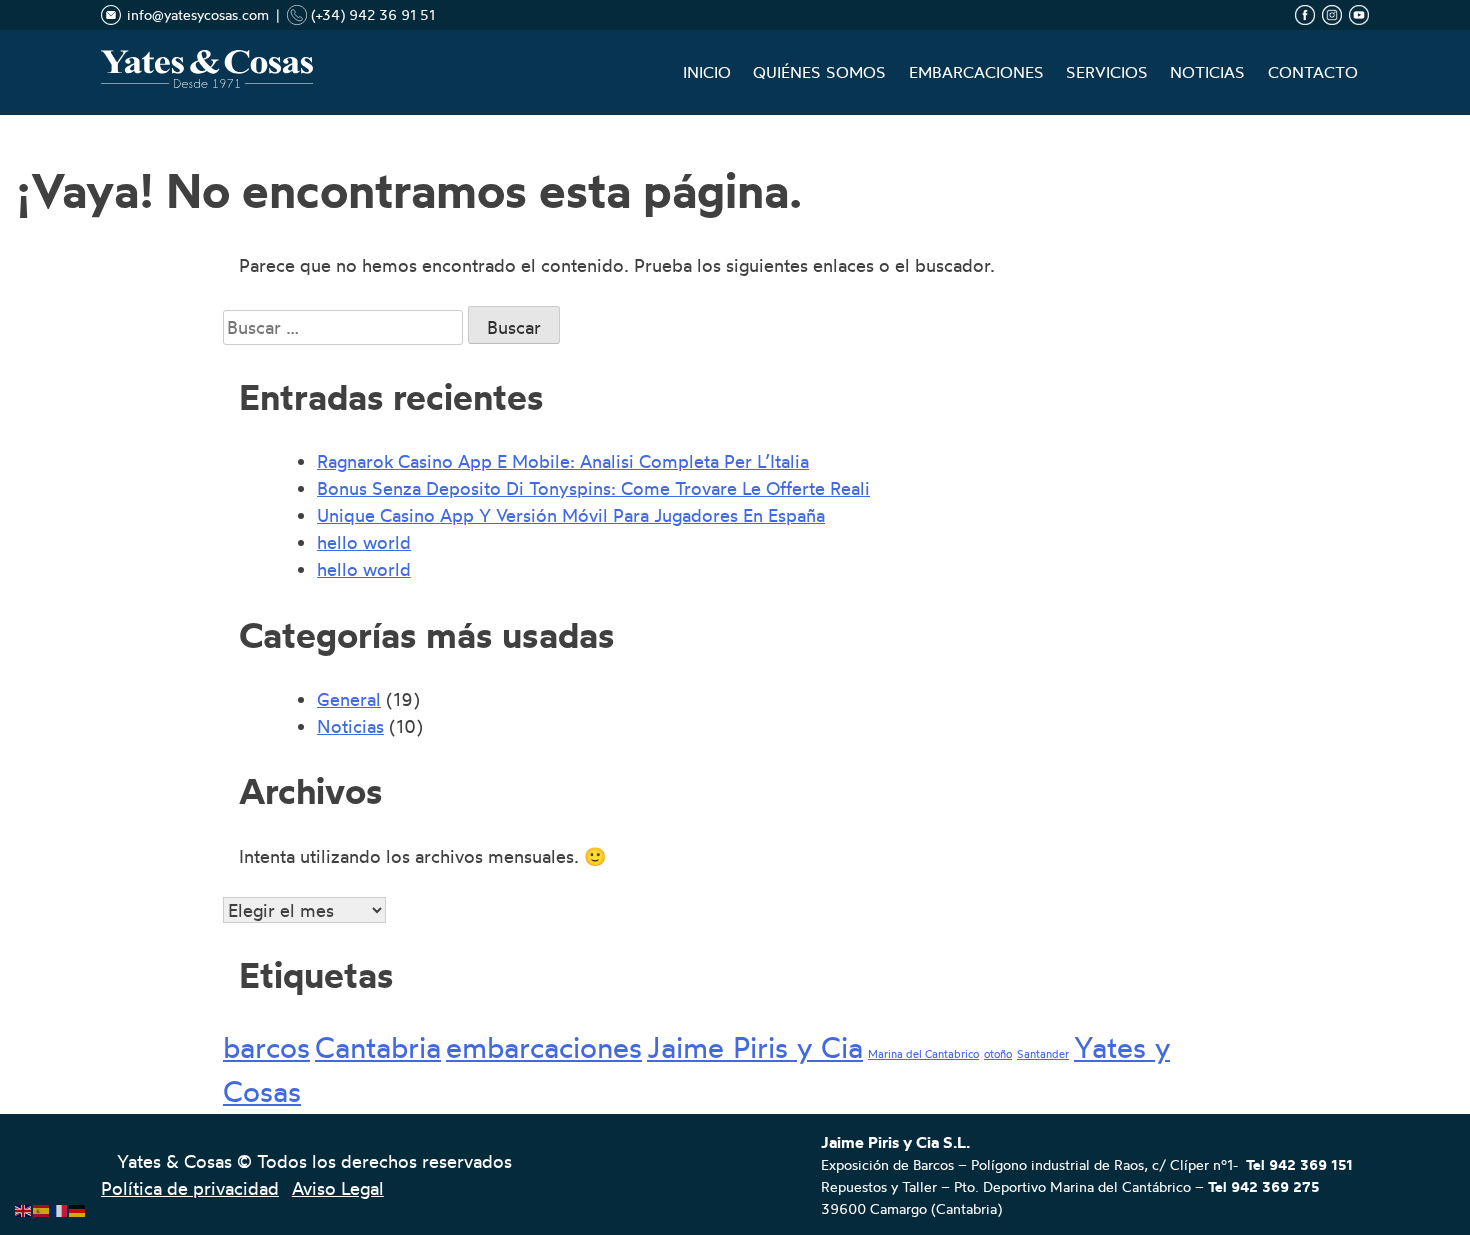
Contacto (1313, 72)
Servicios (1107, 72)
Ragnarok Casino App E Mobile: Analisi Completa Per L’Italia (563, 461)
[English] (24, 1206)
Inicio (707, 72)
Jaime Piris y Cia (755, 1047)
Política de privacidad (190, 1188)
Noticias (1207, 72)
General (349, 699)
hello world (364, 542)
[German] (78, 1206)
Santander (1043, 1054)
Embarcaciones (976, 72)
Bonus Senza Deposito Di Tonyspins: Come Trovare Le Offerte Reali (593, 488)
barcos (266, 1047)
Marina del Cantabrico (923, 1054)
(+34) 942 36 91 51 (371, 14)
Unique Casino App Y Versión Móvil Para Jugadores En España (571, 515)
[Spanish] (42, 1206)
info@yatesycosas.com (198, 14)
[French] (60, 1206)
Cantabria (378, 1047)
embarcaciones (544, 1047)
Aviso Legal (338, 1188)
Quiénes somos (819, 72)
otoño (998, 1054)
